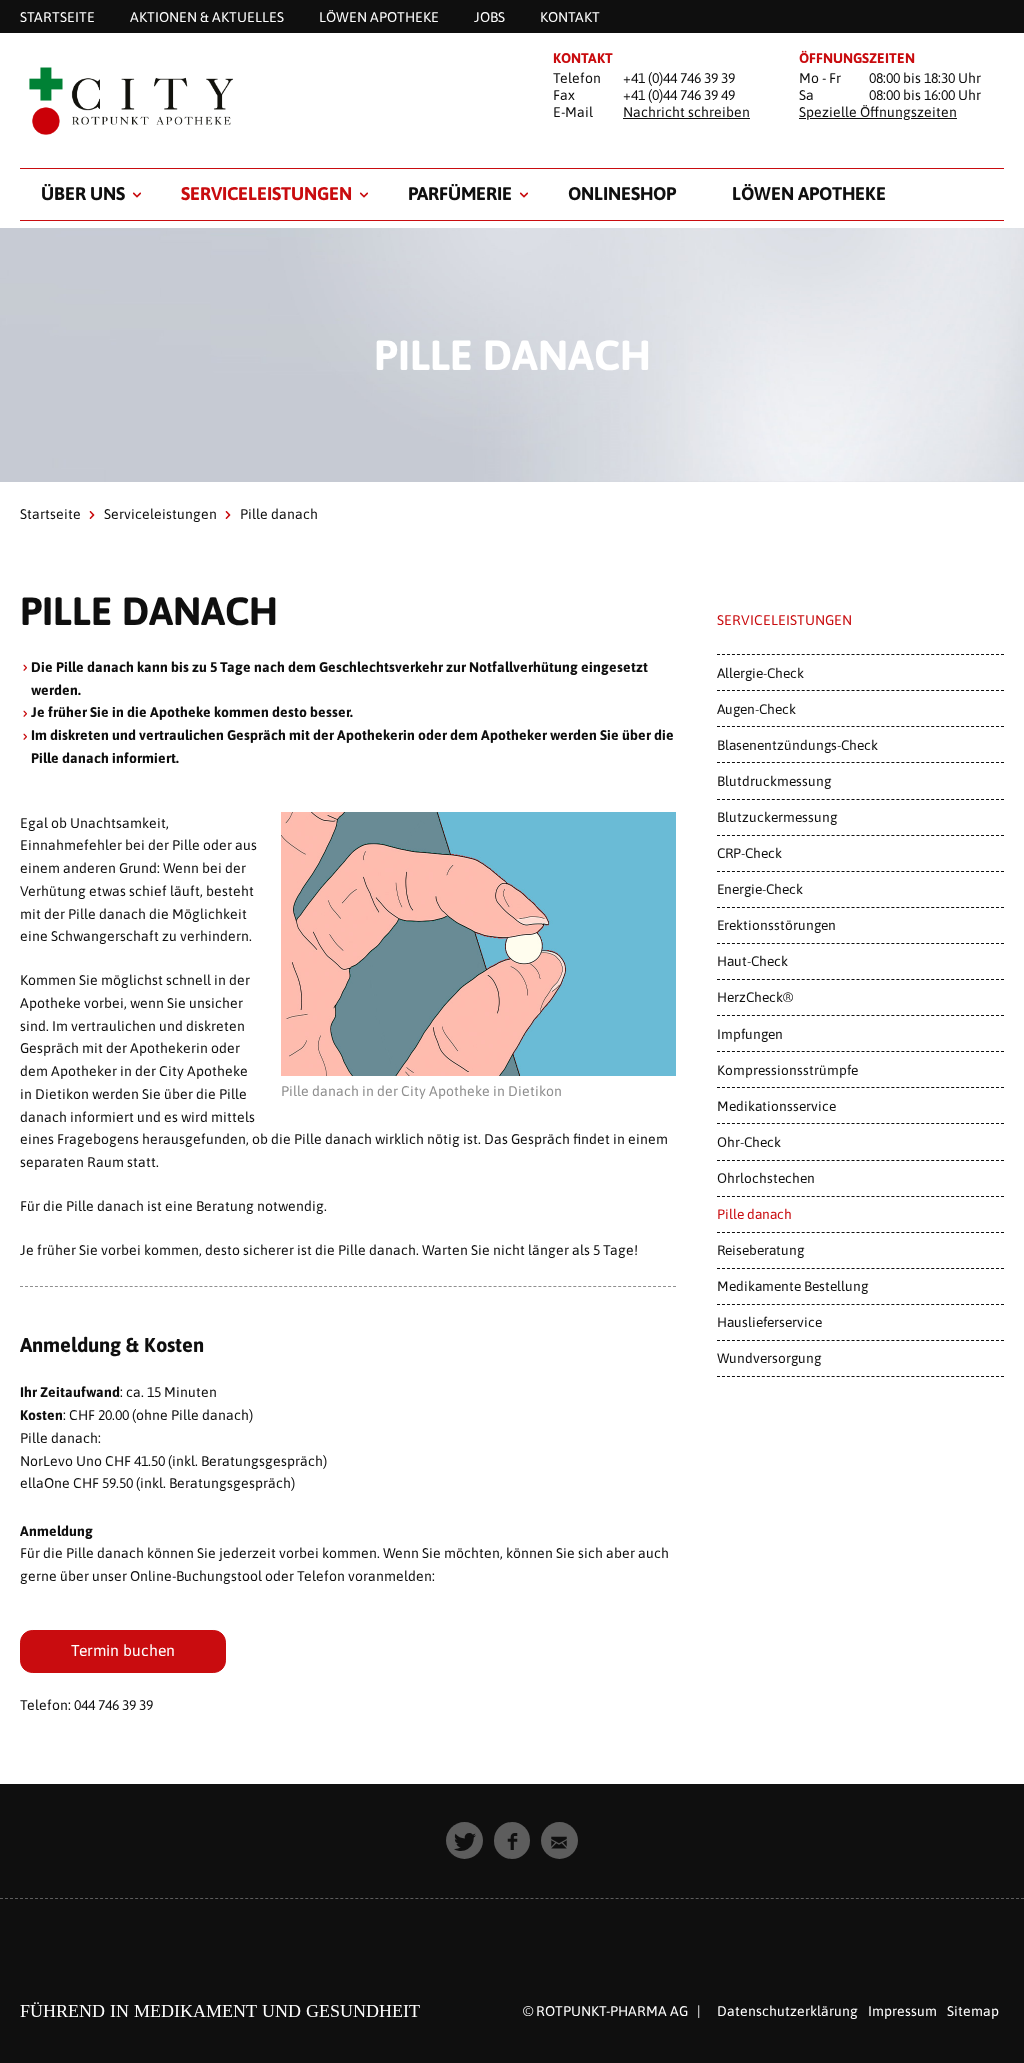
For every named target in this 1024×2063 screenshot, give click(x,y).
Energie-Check (760, 889)
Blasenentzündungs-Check (797, 745)
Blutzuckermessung (777, 817)
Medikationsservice (776, 1106)
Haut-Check (752, 961)
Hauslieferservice (769, 1322)
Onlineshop (622, 193)
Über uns (83, 193)
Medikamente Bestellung (792, 1286)
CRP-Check (749, 853)
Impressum (902, 2011)
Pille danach (754, 1214)
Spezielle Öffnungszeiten (878, 112)
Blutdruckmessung (774, 781)
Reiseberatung (760, 1250)
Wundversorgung (769, 1358)
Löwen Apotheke (809, 193)
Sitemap (973, 2011)
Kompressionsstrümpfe (787, 1070)
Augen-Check (756, 709)
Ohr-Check (749, 1142)
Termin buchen (123, 1650)
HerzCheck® (755, 997)
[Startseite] (266, 101)
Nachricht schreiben (686, 112)
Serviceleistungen (266, 193)
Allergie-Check (760, 673)
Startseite (50, 514)
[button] (464, 1840)
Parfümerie (460, 193)
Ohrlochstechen (766, 1178)
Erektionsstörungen (776, 925)
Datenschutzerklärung (787, 2011)
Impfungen (750, 1034)
